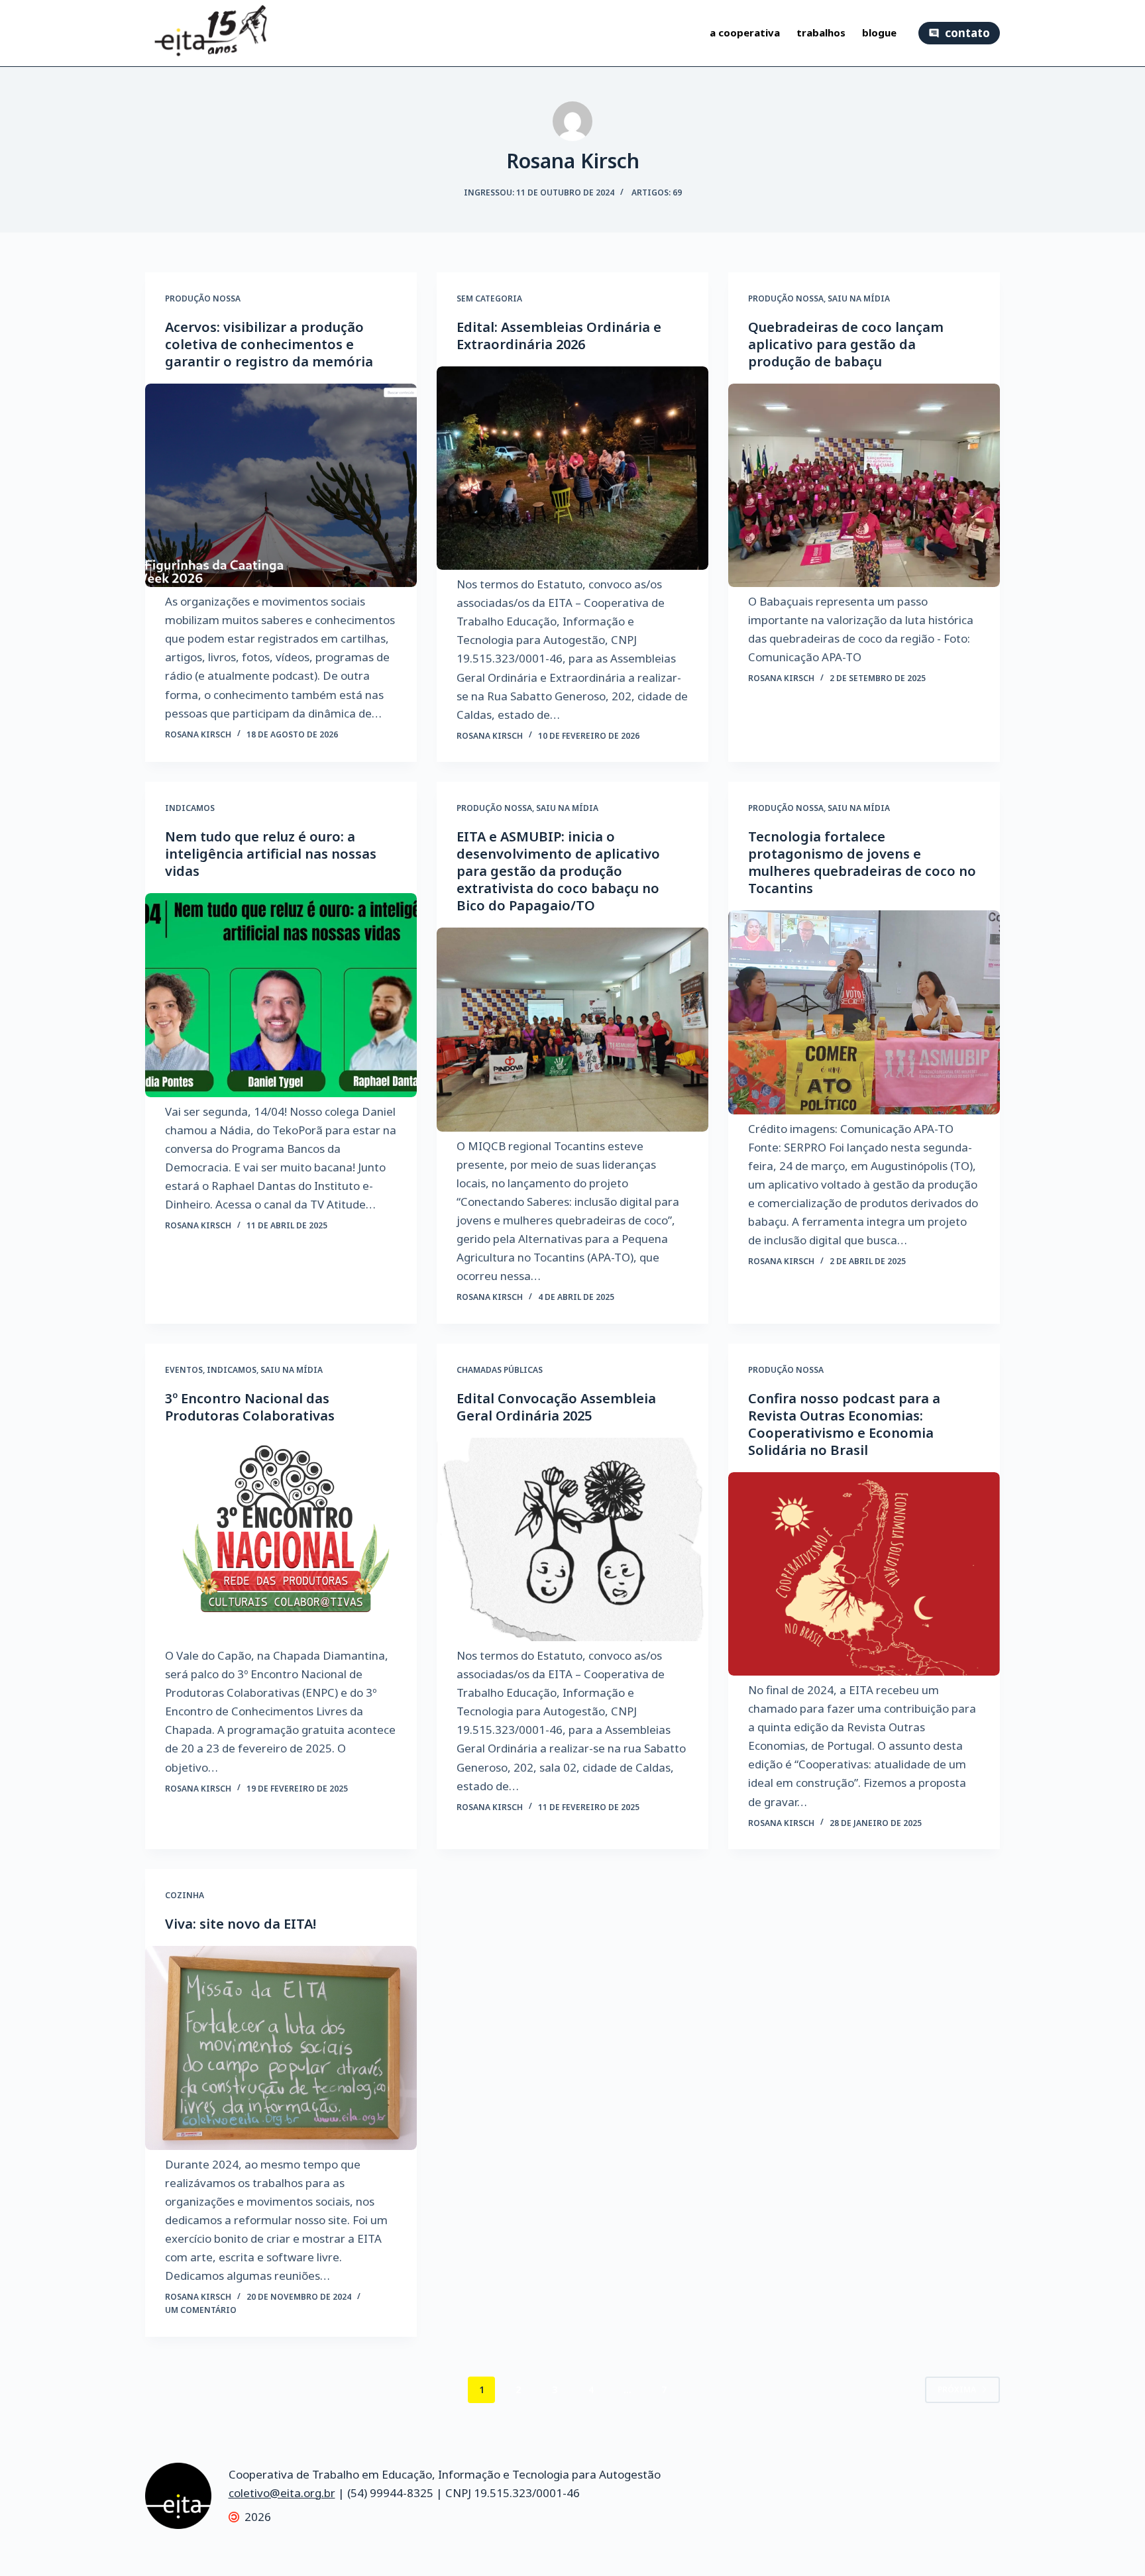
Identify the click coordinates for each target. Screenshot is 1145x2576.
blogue (879, 33)
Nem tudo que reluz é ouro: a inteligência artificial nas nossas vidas (271, 854)
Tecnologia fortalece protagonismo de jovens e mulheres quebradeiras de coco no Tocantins (862, 862)
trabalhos (821, 33)
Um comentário (201, 2310)
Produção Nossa (203, 298)
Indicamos (190, 808)
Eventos (184, 1370)
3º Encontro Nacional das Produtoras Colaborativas (250, 1407)
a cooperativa (745, 33)
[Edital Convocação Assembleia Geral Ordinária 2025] (572, 1540)
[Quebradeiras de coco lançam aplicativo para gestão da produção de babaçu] (864, 486)
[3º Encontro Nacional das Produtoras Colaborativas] (281, 1540)
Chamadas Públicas (500, 1370)
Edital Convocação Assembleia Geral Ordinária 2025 (556, 1407)
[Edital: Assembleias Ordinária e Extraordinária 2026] (572, 468)
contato (967, 33)
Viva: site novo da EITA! (241, 1924)
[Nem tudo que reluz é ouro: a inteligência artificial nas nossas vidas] (281, 995)
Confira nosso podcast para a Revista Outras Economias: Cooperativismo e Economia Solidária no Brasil (844, 1424)
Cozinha (185, 1895)
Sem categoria (489, 298)
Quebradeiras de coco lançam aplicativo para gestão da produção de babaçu (846, 344)
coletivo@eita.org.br (282, 2493)
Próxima (957, 2389)
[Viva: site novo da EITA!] (281, 2048)
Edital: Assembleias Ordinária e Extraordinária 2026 (559, 336)
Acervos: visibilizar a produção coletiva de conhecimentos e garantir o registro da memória (269, 344)
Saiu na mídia (859, 298)
